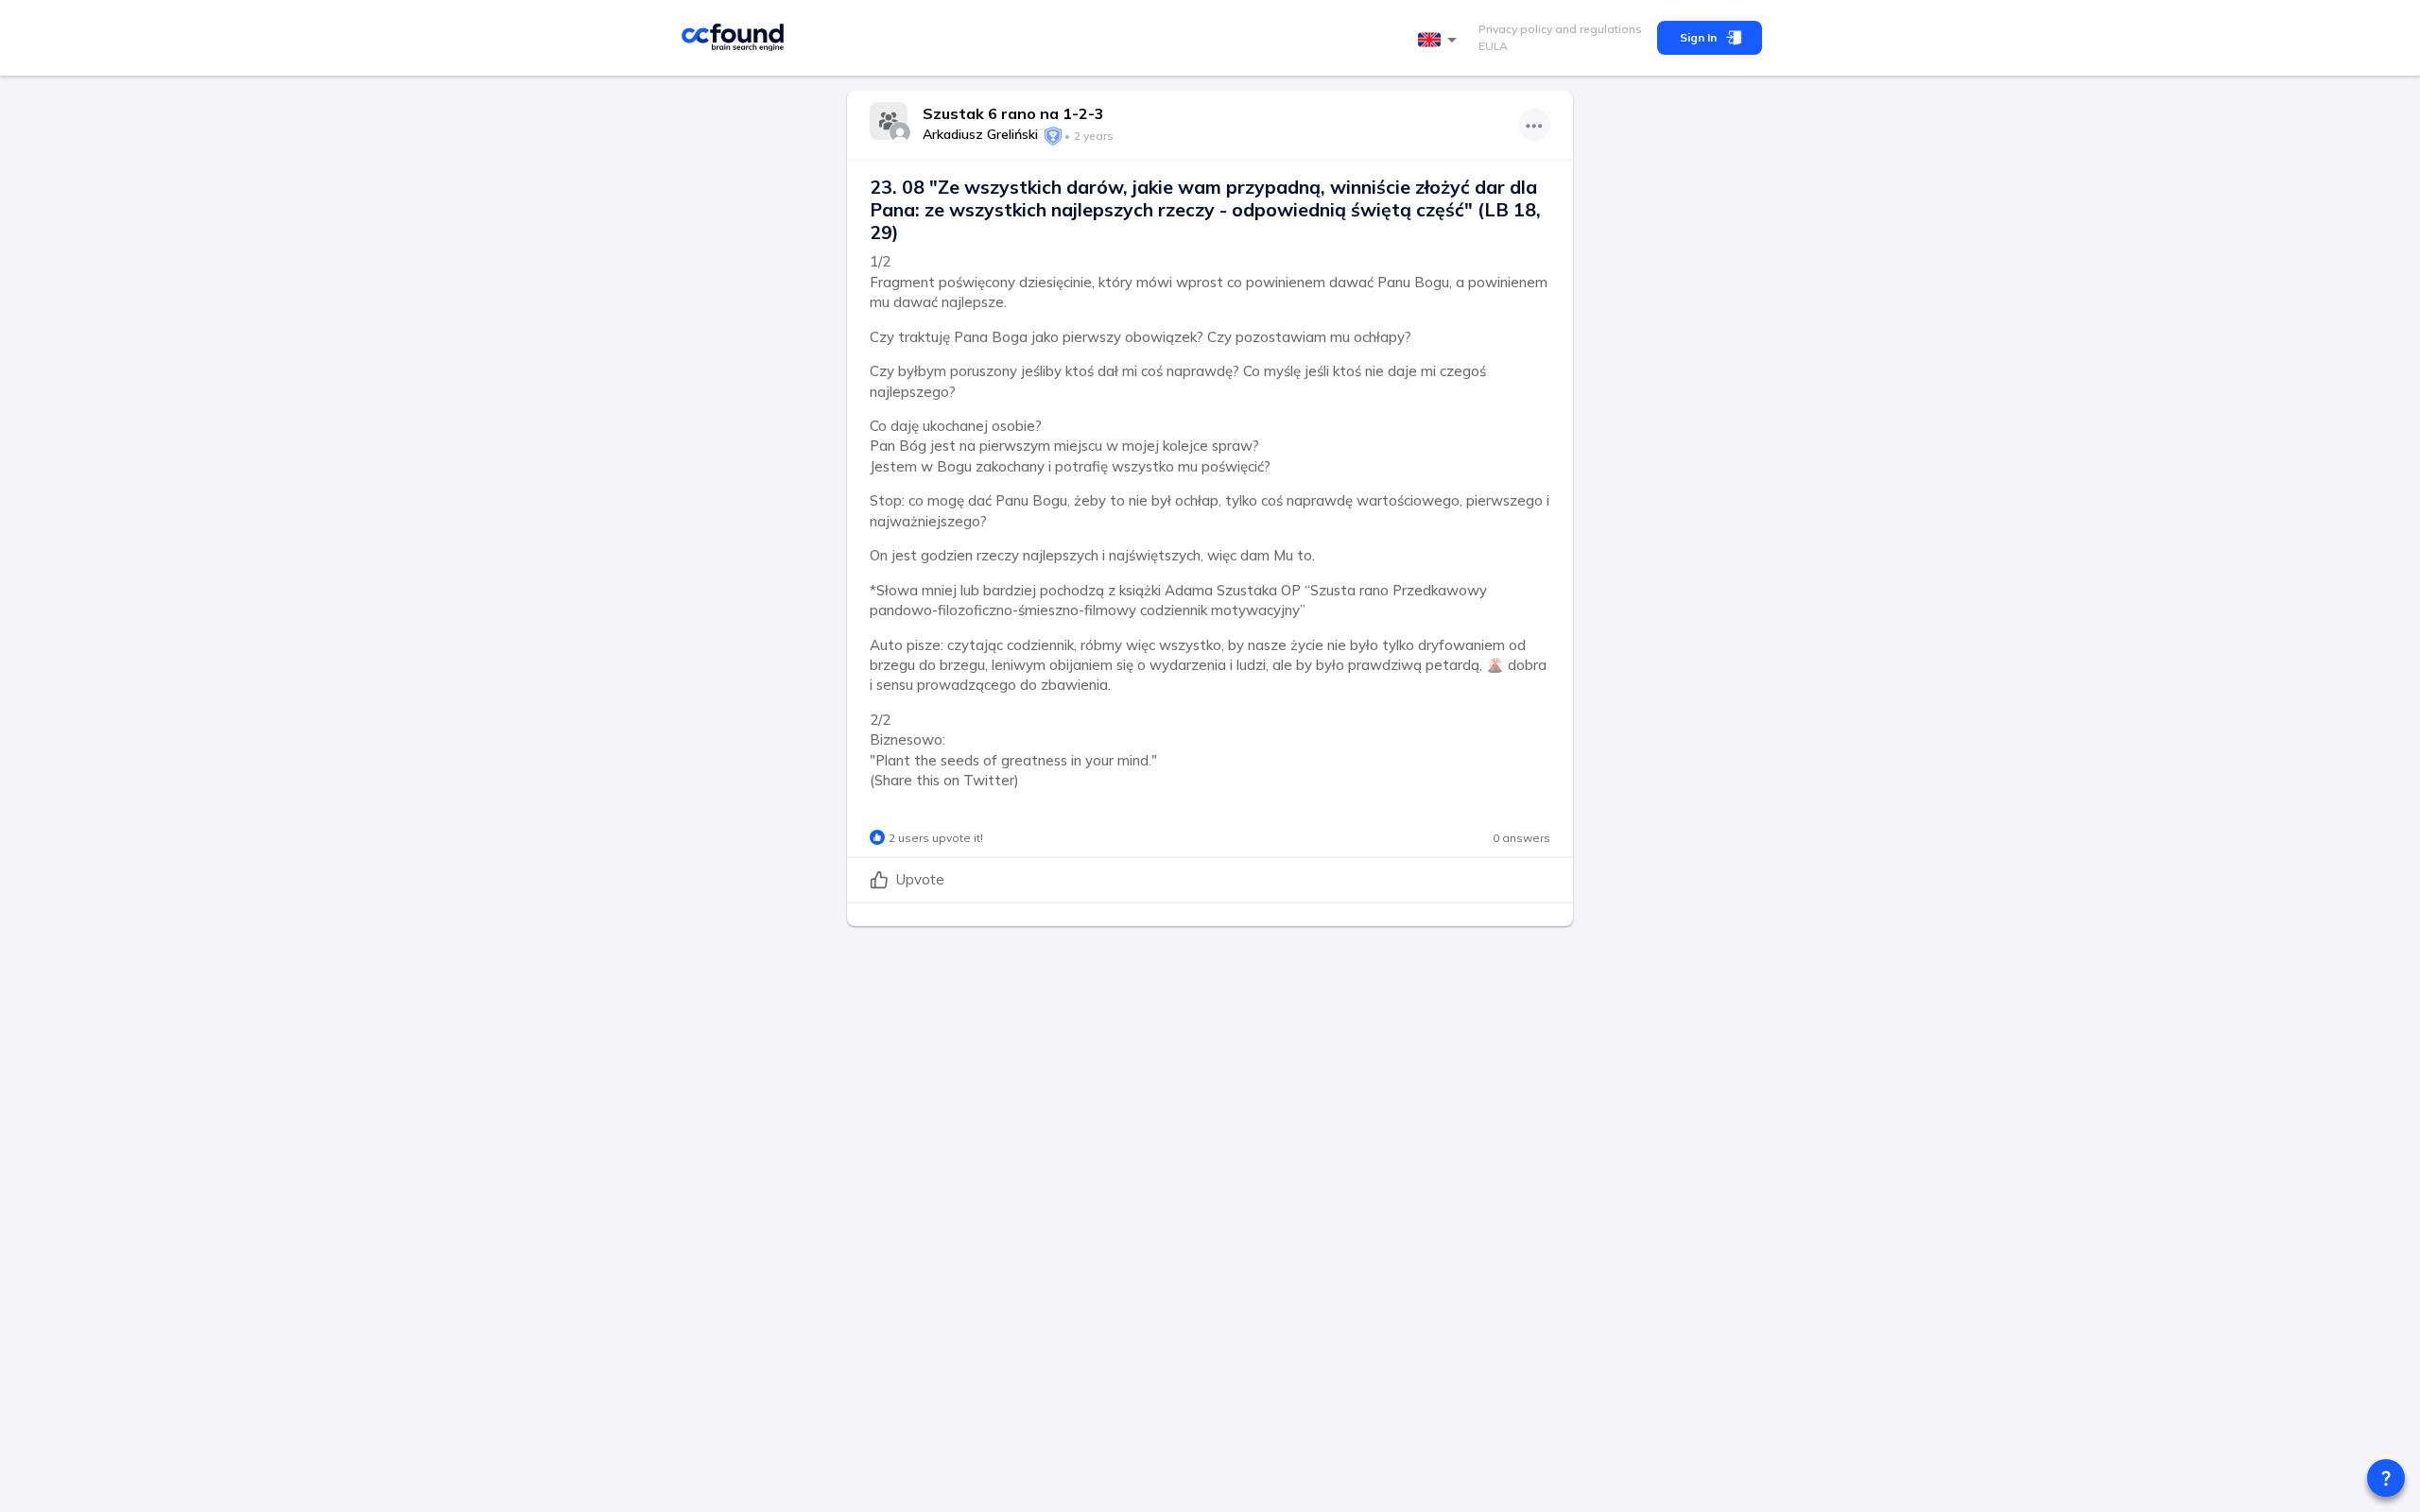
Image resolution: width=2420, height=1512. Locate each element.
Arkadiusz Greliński (980, 134)
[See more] (1534, 125)
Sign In (1698, 37)
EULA (1493, 46)
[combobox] (1441, 40)
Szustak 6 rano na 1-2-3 (1013, 113)
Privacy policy (1515, 29)
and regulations (1597, 29)
